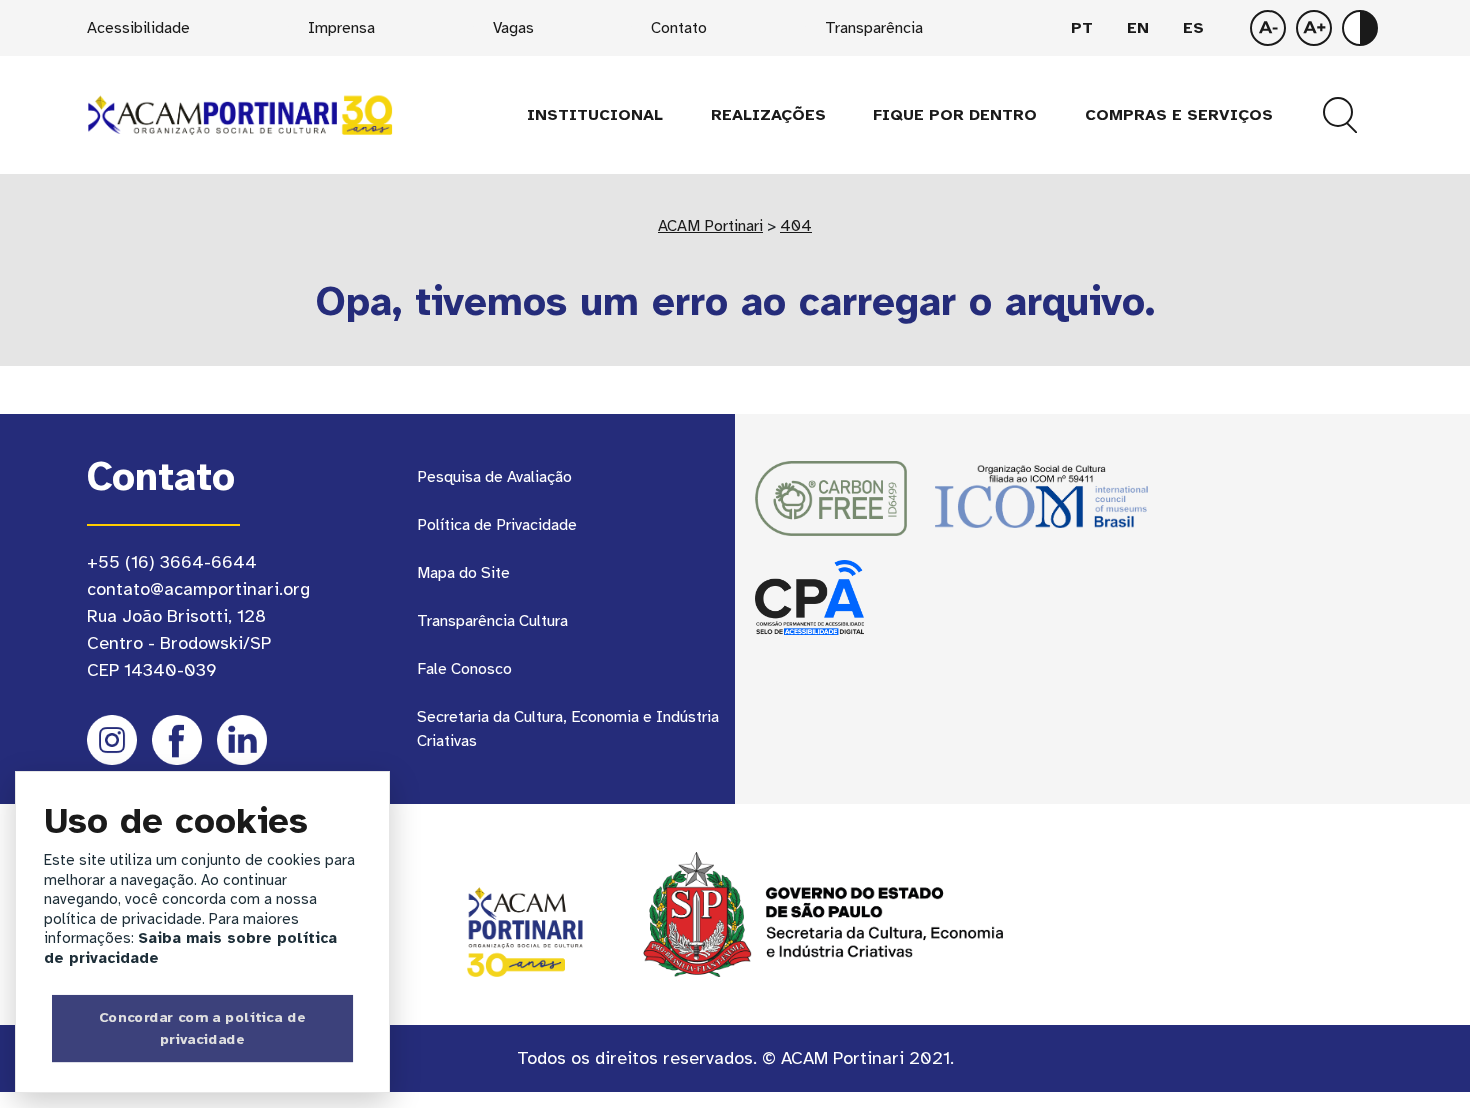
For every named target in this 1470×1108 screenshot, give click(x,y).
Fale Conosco (464, 669)
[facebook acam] (177, 740)
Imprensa (341, 28)
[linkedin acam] (242, 740)
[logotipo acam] (240, 114)
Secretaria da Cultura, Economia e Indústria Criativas (568, 729)
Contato (679, 28)
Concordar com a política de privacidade (202, 1028)
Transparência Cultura (492, 621)
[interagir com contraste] (1360, 28)
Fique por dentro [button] (955, 115)
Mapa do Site (463, 573)
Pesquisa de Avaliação (494, 477)
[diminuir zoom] (1314, 28)
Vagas (513, 28)
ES (1193, 28)
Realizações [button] (768, 115)
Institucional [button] (595, 115)
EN (1138, 28)
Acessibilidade (138, 28)
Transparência (874, 28)
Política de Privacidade (497, 525)
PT (1082, 28)
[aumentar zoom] (1268, 28)
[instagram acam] (112, 740)
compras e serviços (1179, 115)
